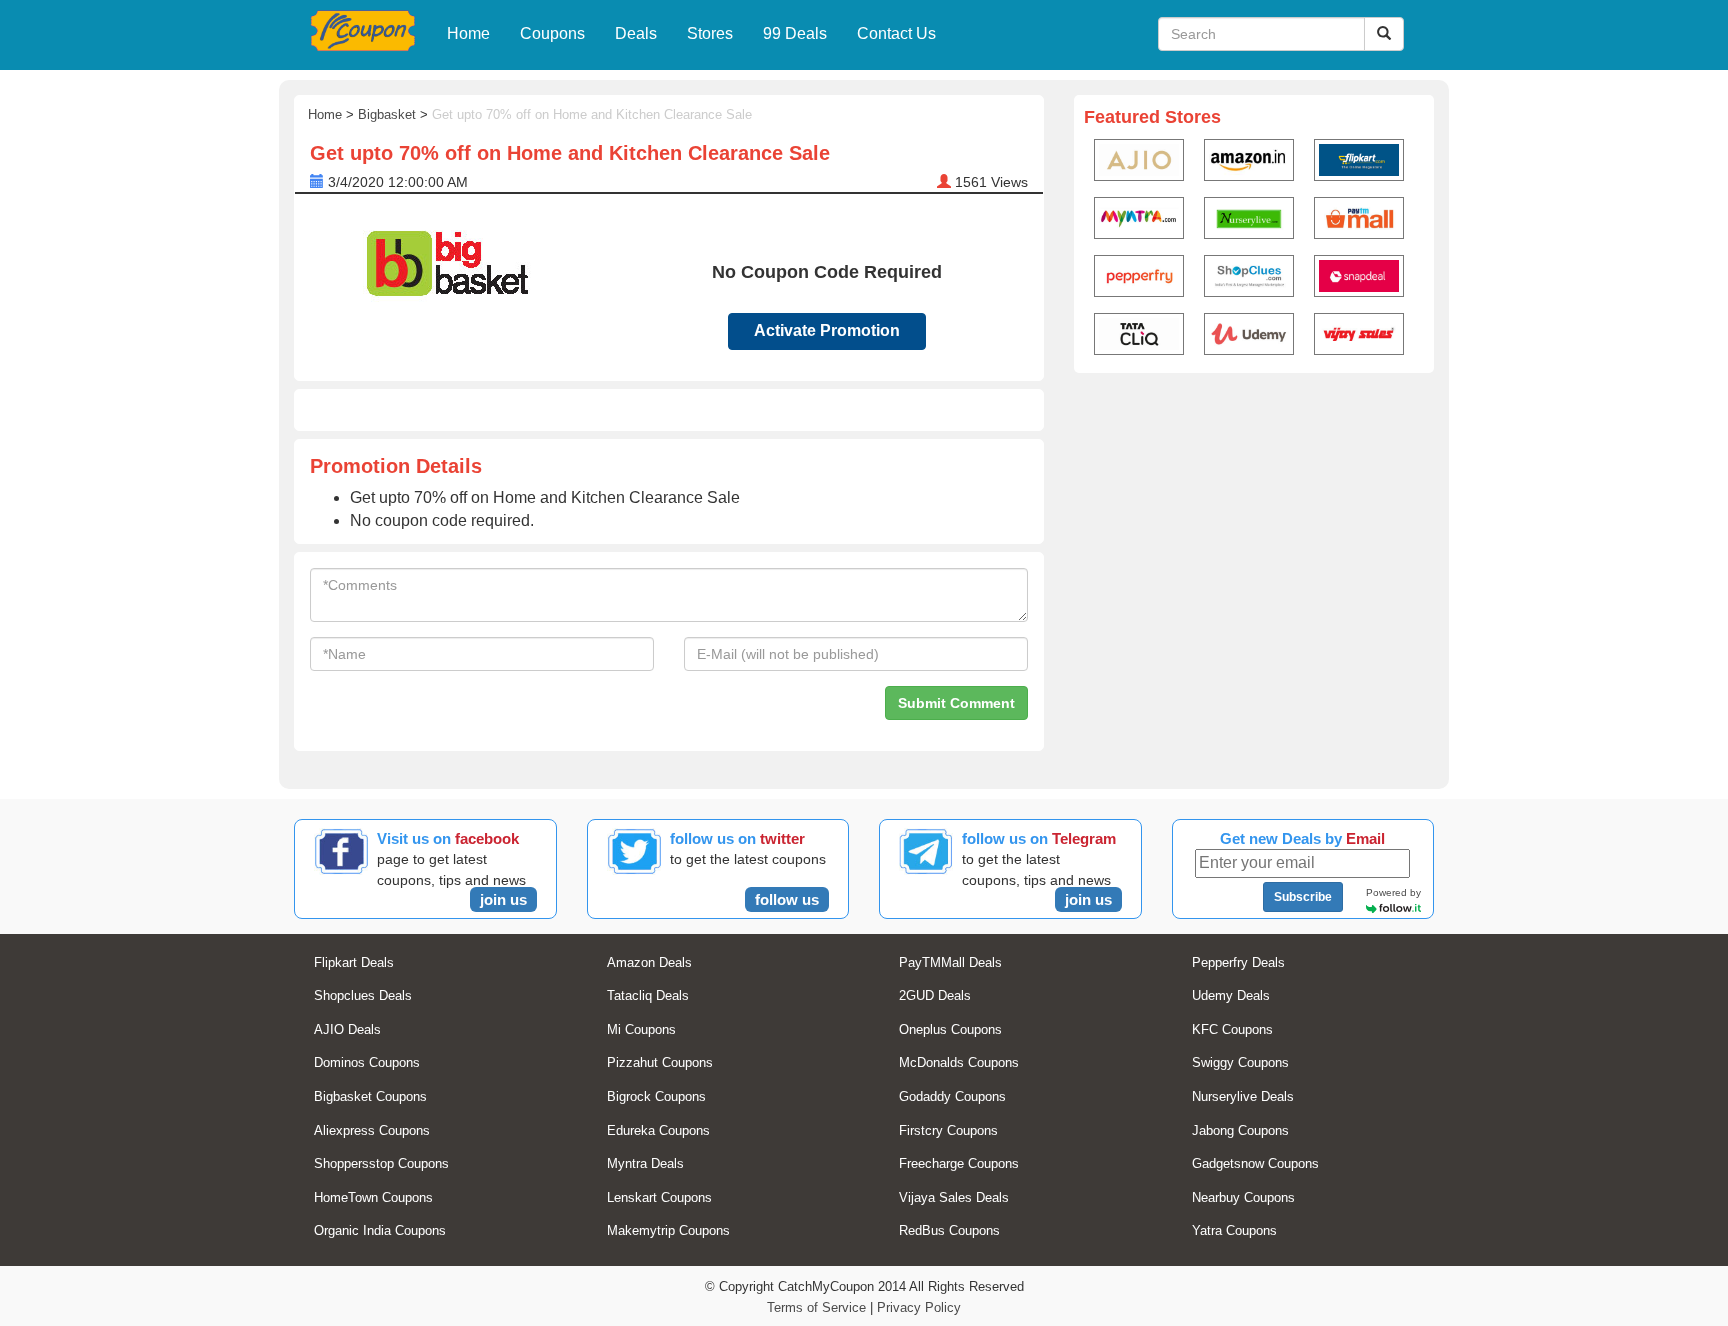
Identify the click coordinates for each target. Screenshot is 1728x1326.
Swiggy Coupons (1240, 1062)
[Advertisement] (1254, 536)
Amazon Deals (649, 962)
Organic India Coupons (380, 1230)
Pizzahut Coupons (660, 1062)
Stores (710, 33)
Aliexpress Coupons (372, 1130)
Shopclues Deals (363, 995)
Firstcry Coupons (948, 1130)
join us (503, 899)
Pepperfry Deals (1238, 962)
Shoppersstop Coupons (381, 1163)
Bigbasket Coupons (370, 1096)
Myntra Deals (645, 1163)
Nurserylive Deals (1243, 1096)
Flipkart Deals (354, 962)
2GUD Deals (935, 995)
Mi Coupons (641, 1029)
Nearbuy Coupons (1243, 1197)
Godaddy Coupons (952, 1096)
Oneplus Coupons (950, 1029)
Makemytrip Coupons (668, 1230)
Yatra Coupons (1234, 1230)
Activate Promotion (827, 330)
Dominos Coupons (367, 1062)
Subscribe (1303, 897)
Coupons (552, 33)
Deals (636, 33)
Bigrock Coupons (656, 1096)
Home (468, 33)
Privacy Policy (919, 1307)
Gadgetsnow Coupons (1255, 1163)
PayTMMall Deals (950, 962)
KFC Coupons (1232, 1029)
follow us (787, 899)
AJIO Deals (347, 1029)
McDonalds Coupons (959, 1062)
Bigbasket (387, 114)
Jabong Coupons (1240, 1130)
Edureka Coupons (658, 1130)
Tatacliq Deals (648, 995)
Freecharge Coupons (959, 1163)
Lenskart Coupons (659, 1197)
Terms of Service (816, 1307)
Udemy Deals (1231, 995)
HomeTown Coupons (373, 1197)
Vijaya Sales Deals (954, 1197)
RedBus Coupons (949, 1230)
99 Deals (795, 33)
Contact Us (896, 33)
